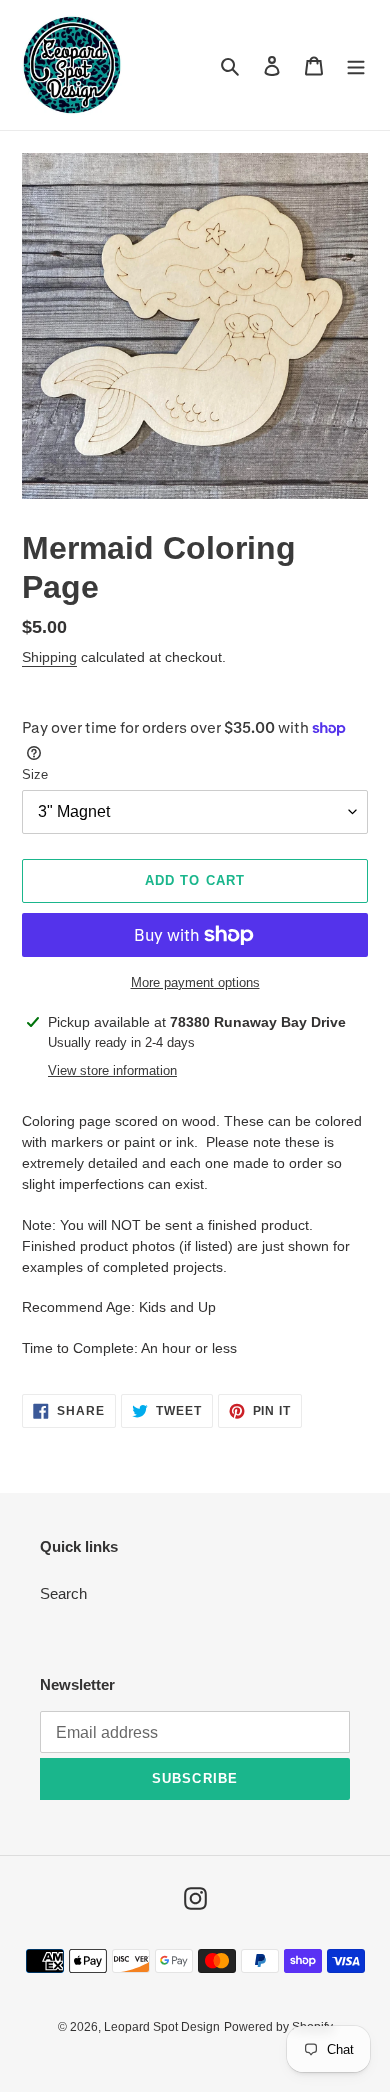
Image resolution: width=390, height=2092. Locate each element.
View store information (112, 1070)
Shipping (49, 657)
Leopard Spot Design (162, 2027)
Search (63, 1593)
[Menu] (356, 65)
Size (35, 774)
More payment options (195, 982)
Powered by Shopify (278, 2027)
